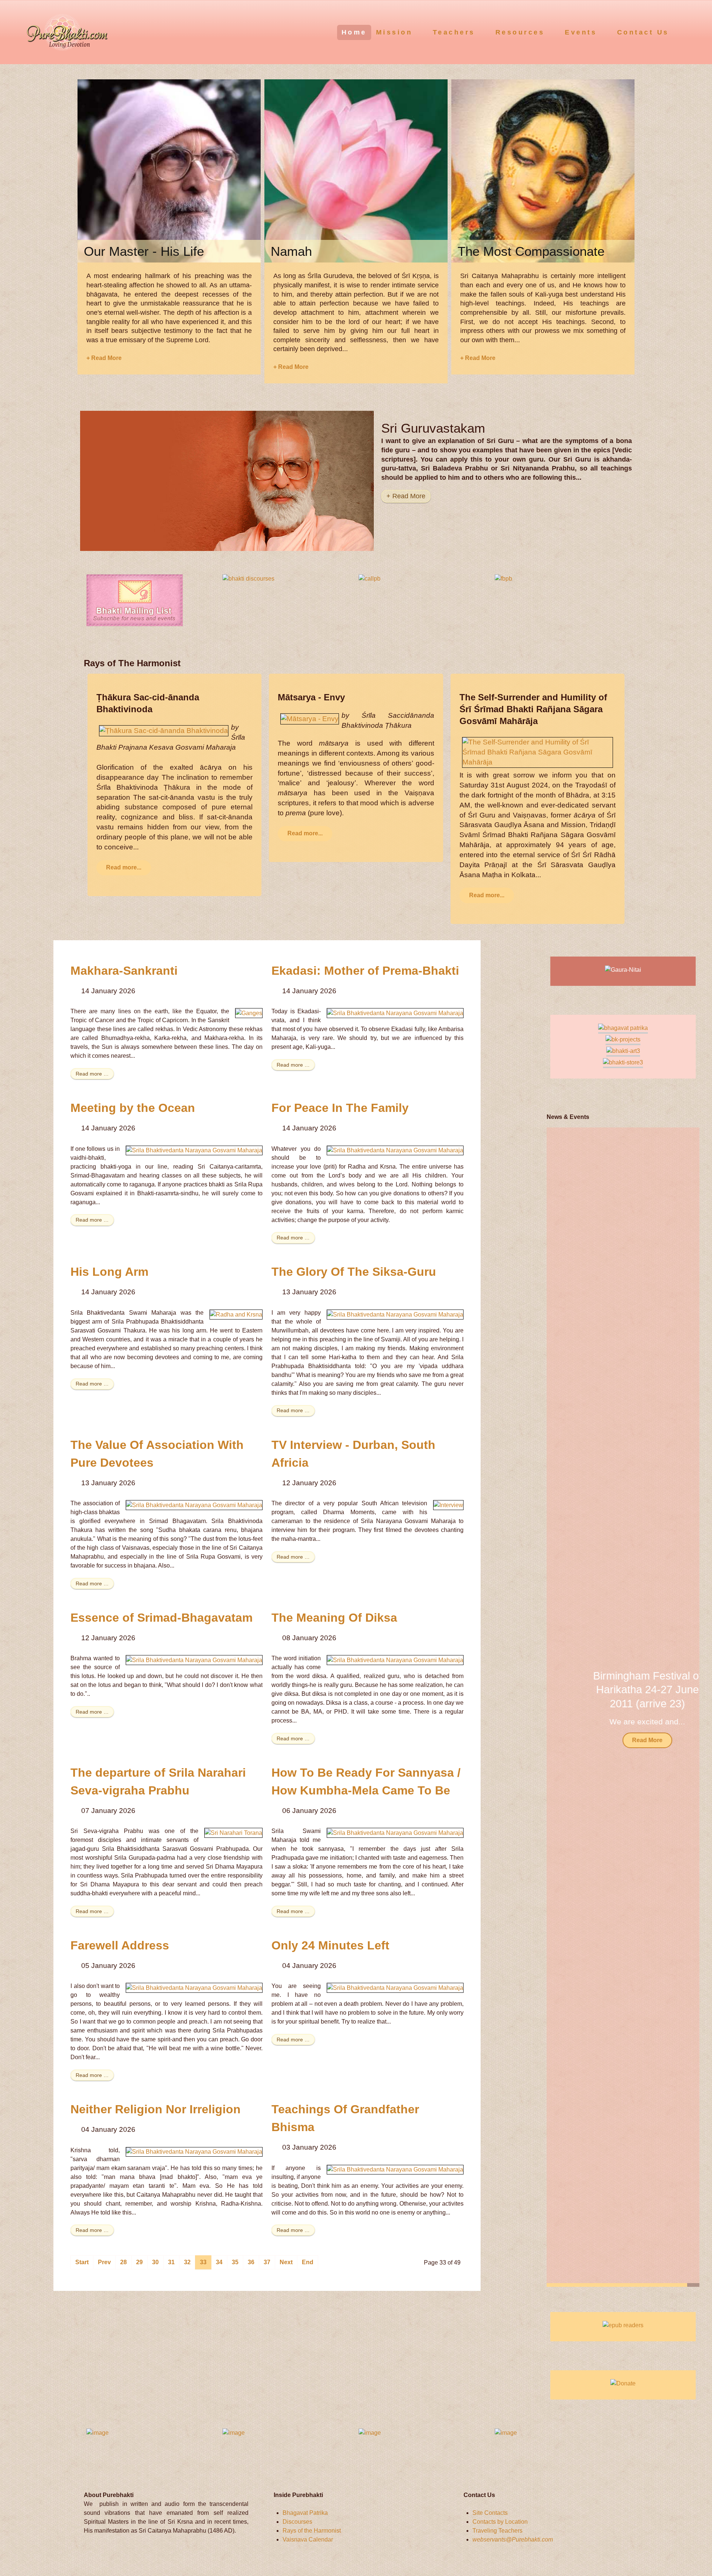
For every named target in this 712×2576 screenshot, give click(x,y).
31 (171, 2262)
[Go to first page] (82, 2262)
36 (251, 2262)
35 (235, 2262)
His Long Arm (109, 1272)
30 (155, 2262)
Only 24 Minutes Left (330, 1945)
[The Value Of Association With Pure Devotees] (194, 1505)
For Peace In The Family (340, 1108)
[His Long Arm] (236, 1314)
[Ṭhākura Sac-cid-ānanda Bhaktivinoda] (164, 730)
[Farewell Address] (194, 1987)
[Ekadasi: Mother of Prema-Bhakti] (395, 1013)
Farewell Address (120, 1945)
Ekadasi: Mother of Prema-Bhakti (365, 971)
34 (219, 2262)
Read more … (92, 1074)
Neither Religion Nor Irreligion (156, 2109)
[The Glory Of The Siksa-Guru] (395, 1314)
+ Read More (104, 358)
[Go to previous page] (104, 2262)
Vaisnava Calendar (308, 2539)
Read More (623, 1740)
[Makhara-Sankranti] (249, 1013)
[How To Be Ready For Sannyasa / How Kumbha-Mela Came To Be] (395, 1832)
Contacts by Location (500, 2522)
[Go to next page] (286, 2262)
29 (139, 2262)
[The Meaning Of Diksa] (395, 1660)
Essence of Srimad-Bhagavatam (161, 1618)
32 (187, 2262)
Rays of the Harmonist (312, 2531)
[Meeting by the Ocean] (194, 1150)
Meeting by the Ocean (133, 1108)
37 (267, 2262)
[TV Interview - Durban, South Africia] (448, 1505)
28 (123, 2262)
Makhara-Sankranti (124, 971)
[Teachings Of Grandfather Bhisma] (395, 2169)
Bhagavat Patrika (305, 2513)
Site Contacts (490, 2513)
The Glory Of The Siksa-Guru (354, 1272)
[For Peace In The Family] (395, 1150)
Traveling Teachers (497, 2531)
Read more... (124, 867)
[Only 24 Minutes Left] (395, 1987)
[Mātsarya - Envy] (310, 718)
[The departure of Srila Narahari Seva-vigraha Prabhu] (233, 1832)
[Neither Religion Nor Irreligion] (194, 2152)
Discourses (297, 2522)
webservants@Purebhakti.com (513, 2539)
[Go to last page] (308, 2262)
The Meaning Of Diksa (334, 1618)
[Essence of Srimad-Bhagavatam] (194, 1660)
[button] (684, 1707)
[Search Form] (692, 32)
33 (203, 2262)
